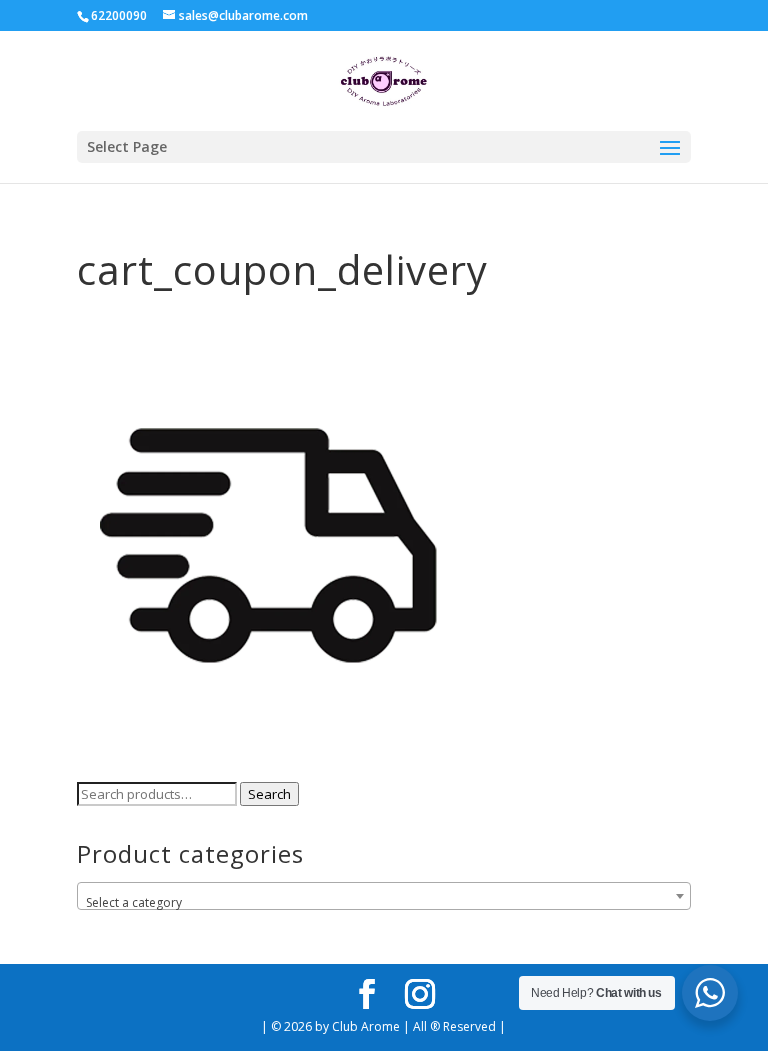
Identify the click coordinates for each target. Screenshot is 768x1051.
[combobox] (384, 896)
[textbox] (384, 903)
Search (269, 794)
